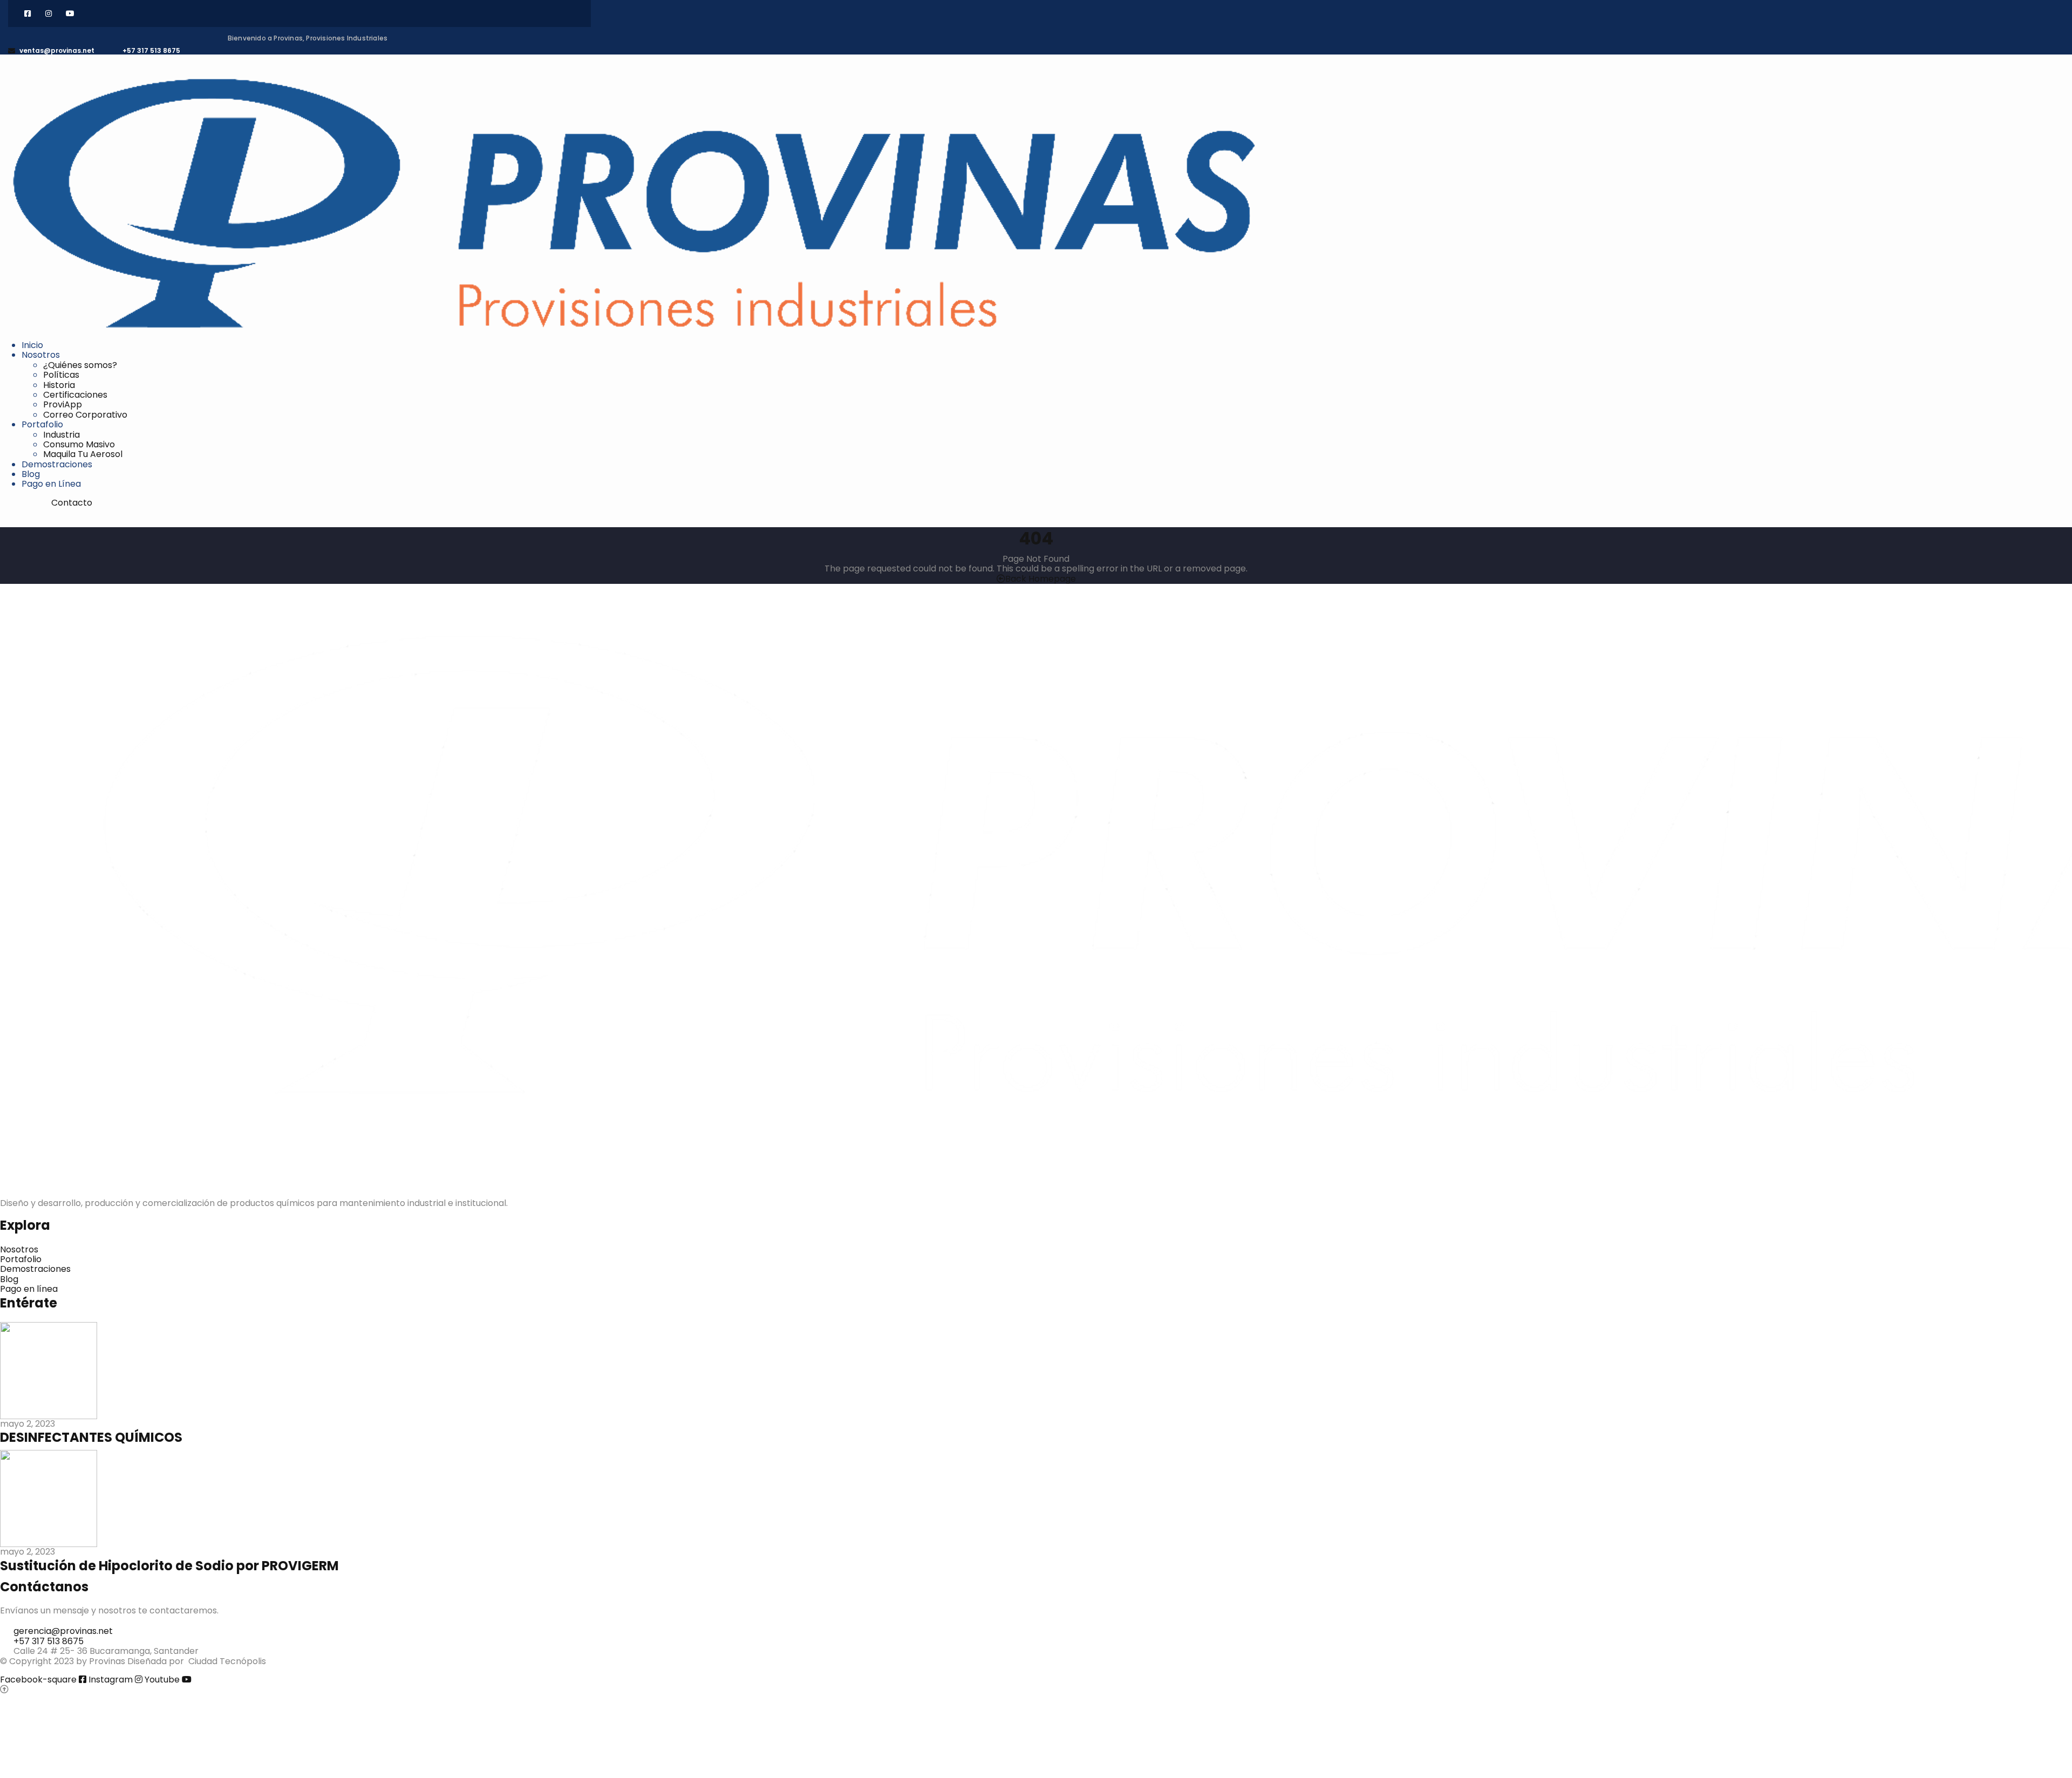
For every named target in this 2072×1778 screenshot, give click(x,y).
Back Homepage (1041, 579)
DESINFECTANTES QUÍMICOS (91, 1437)
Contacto (72, 503)
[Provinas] (634, 203)
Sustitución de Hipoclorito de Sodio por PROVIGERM (169, 1566)
